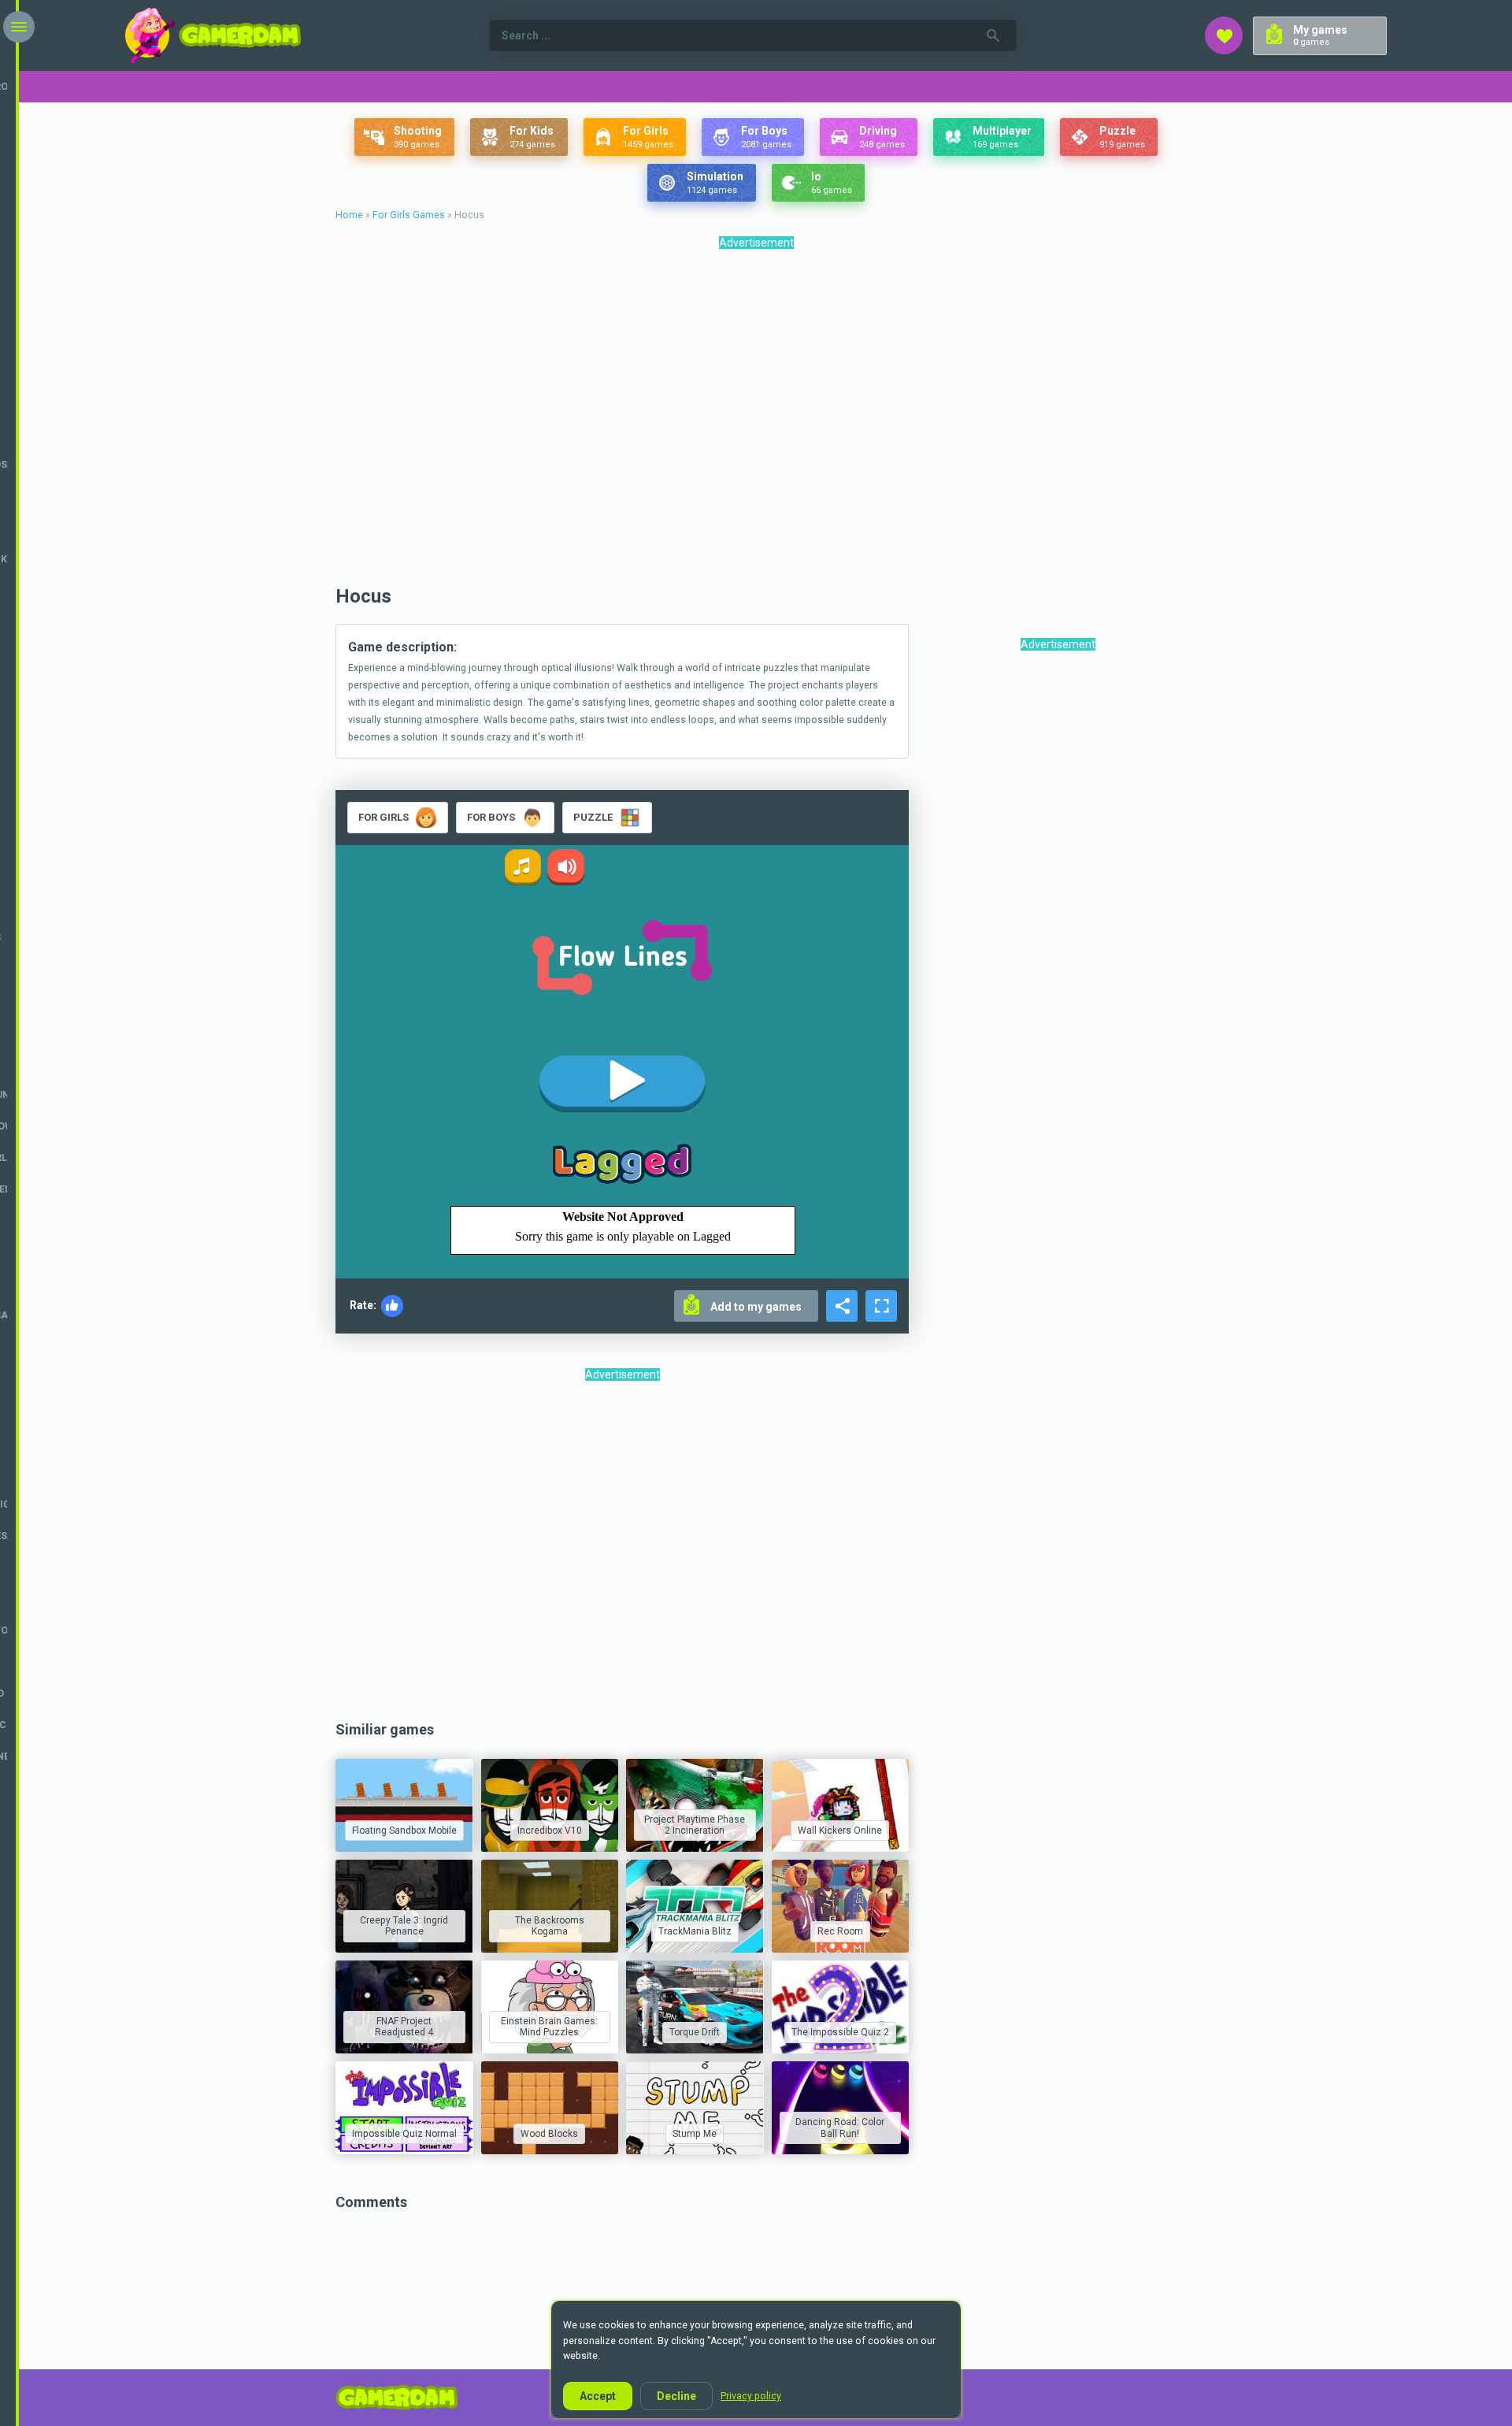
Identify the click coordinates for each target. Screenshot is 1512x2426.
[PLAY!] (404, 1805)
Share (842, 1306)
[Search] (993, 35)
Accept (598, 2396)
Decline (676, 2396)
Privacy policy (751, 2396)
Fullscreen (881, 1306)
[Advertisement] (756, 421)
